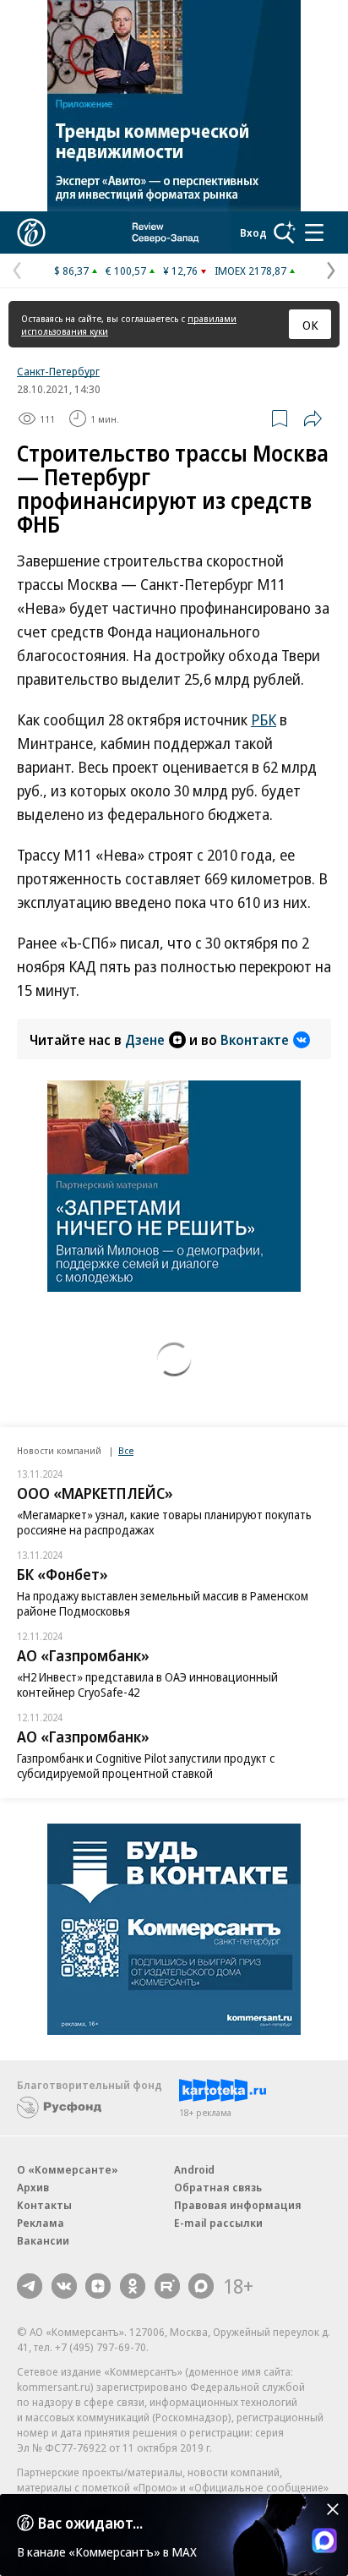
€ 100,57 (126, 271)
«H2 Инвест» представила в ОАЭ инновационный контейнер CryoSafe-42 (147, 1685)
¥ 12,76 (180, 271)
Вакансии (43, 2240)
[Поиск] (285, 232)
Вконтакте (255, 1040)
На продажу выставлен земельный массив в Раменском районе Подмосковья (163, 1603)
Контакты (44, 2205)
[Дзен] (98, 2286)
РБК (264, 719)
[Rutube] (167, 2286)
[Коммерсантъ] (31, 232)
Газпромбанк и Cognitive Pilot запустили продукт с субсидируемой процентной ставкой (146, 1766)
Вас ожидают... (90, 2523)
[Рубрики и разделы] (314, 232)
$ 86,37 (71, 271)
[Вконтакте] (64, 2286)
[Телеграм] (30, 2286)
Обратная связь (218, 2187)
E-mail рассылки (218, 2223)
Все (126, 1450)
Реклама (41, 2223)
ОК (310, 325)
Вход (253, 232)
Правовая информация (238, 2205)
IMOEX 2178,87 (250, 271)
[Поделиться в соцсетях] (313, 418)
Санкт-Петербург (58, 371)
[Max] (201, 2286)
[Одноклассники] (133, 2286)
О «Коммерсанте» (68, 2169)
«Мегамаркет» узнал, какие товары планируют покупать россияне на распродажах (164, 1522)
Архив (33, 2187)
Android (194, 2169)
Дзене (145, 1040)
